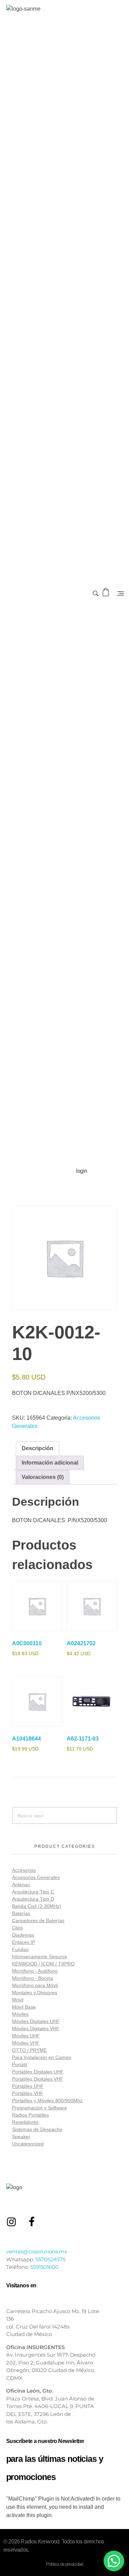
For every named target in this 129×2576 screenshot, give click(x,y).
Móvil (18, 2000)
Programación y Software (40, 2108)
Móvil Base (24, 2007)
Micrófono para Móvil (35, 1985)
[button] (114, 2561)
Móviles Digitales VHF (36, 2029)
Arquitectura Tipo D (33, 1899)
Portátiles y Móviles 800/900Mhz (47, 2100)
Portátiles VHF (28, 2093)
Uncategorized (28, 2144)
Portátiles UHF (28, 2086)
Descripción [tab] (37, 1448)
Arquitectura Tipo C (33, 1892)
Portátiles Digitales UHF (38, 2072)
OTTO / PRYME (29, 2050)
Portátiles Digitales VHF (38, 2079)
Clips (17, 1928)
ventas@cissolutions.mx (37, 2252)
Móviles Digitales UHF (36, 2021)
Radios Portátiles (30, 2115)
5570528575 (50, 2259)
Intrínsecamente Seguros (40, 1957)
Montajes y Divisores (35, 1993)
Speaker (21, 2136)
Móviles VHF (26, 2043)
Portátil (20, 2065)
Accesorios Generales (36, 1877)
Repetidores (25, 2122)
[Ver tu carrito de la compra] (106, 592)
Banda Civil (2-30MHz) (37, 1906)
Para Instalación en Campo (42, 2057)
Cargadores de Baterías (38, 1921)
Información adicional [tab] (50, 1463)
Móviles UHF (26, 2036)
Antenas (21, 1885)
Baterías (21, 1913)
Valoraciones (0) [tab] (43, 1477)
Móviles (20, 2014)
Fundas (20, 1949)
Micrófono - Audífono (35, 1971)
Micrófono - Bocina (33, 1978)
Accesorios (24, 1870)
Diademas (23, 1935)
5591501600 (44, 2267)
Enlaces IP (24, 1942)
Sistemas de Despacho (37, 2129)
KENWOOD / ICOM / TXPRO (43, 1964)
